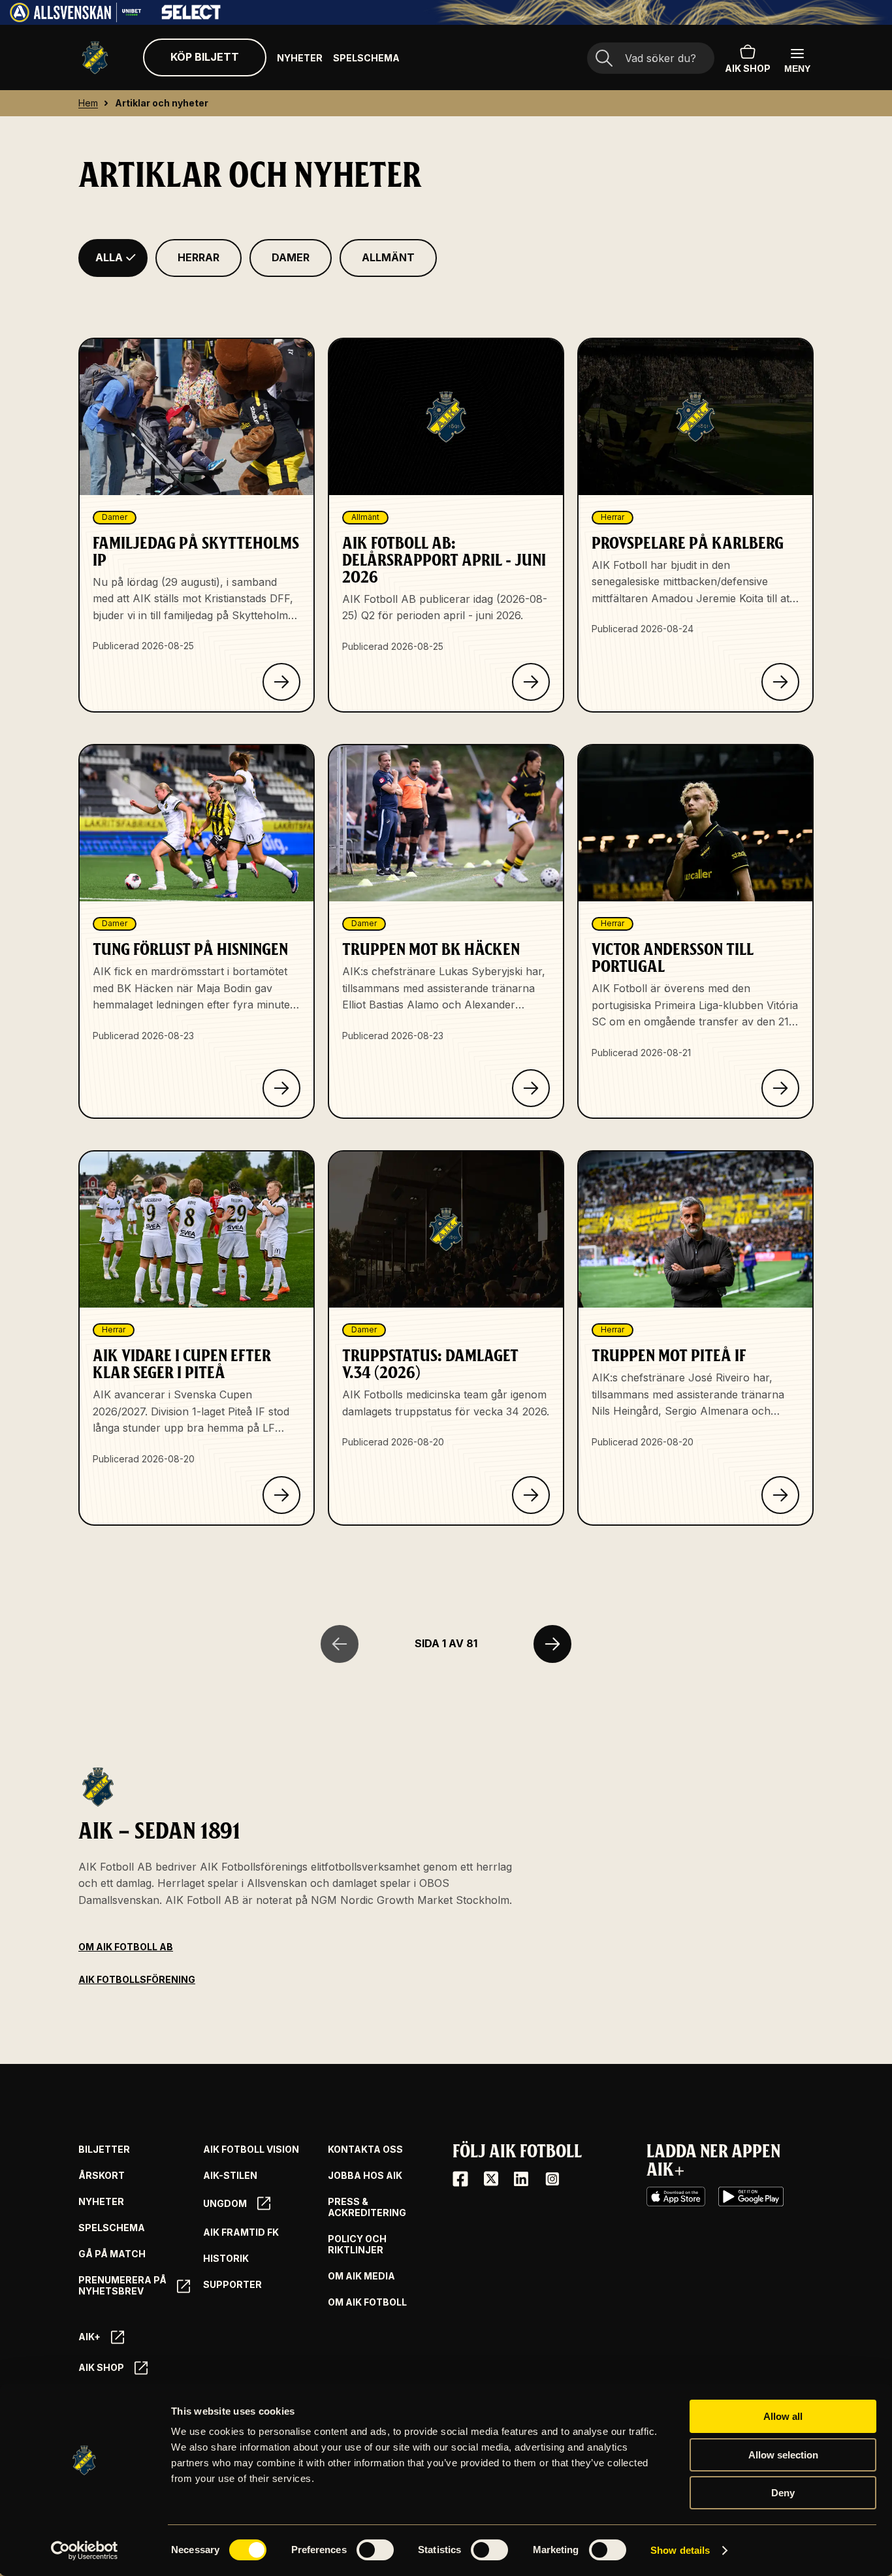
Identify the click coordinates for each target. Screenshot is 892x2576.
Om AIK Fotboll (367, 2302)
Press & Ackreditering (367, 2207)
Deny (783, 2493)
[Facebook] (460, 2179)
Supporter (232, 2285)
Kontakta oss (365, 2149)
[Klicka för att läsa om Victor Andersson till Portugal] (780, 1088)
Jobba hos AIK (365, 2176)
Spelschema (366, 58)
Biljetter (104, 2149)
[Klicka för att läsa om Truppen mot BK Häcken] (531, 1088)
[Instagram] (552, 2179)
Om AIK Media (361, 2276)
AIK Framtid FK (241, 2232)
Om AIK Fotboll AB (126, 1947)
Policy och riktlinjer (357, 2245)
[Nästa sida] (552, 1644)
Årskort (102, 2176)
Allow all (783, 2416)
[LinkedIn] (521, 2179)
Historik (226, 2259)
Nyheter (300, 58)
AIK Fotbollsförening (137, 1979)
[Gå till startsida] (95, 58)
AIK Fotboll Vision (251, 2149)
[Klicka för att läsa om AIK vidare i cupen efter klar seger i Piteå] (281, 1495)
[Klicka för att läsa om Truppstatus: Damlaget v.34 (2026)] (531, 1495)
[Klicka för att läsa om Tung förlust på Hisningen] (281, 1088)
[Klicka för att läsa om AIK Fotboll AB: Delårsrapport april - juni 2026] (531, 682)
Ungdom (225, 2203)
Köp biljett (205, 57)
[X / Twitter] (491, 2179)
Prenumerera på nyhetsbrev (122, 2286)
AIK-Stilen (230, 2176)
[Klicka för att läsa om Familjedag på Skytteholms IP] (281, 682)
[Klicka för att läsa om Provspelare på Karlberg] (780, 682)
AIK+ (89, 2337)
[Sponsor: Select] (191, 16)
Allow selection (783, 2455)
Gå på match (112, 2254)
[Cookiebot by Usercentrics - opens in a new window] (85, 2551)
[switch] (375, 2550)
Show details (680, 2550)
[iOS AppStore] (676, 2197)
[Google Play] (751, 2197)
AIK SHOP (748, 68)
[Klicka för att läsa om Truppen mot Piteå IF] (780, 1495)
